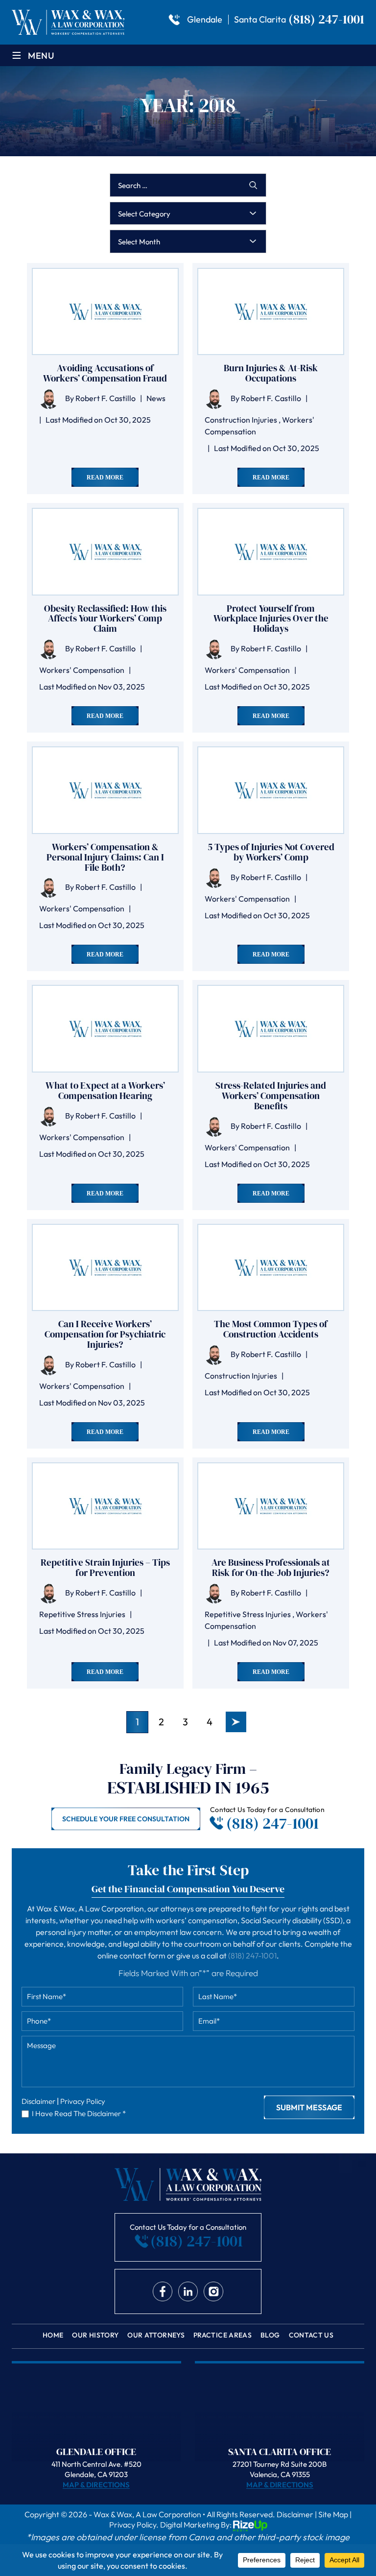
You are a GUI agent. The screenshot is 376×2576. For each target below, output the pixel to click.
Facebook (163, 2291)
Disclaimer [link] (295, 2514)
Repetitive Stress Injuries (82, 1614)
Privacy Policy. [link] (134, 2525)
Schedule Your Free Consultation (126, 1819)
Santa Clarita (260, 20)
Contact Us (311, 2335)
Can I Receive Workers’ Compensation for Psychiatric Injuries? (105, 1334)
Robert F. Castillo (106, 398)
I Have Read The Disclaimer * (79, 2113)
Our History (95, 2335)
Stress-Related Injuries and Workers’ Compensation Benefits (271, 1096)
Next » (236, 1722)
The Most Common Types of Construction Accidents (271, 1329)
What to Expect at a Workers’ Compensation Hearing (105, 1091)
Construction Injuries (241, 420)
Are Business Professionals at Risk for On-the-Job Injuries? (271, 1568)
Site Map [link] (333, 2514)
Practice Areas (223, 2335)
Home (53, 2335)
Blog (270, 2335)
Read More (105, 477)
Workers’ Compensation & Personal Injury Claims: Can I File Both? (105, 857)
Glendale (205, 20)
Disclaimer (38, 2101)
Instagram (213, 2291)
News (156, 398)
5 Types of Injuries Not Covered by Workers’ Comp (271, 852)
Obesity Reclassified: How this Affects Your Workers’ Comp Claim (105, 619)
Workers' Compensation (82, 670)
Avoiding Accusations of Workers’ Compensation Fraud (105, 373)
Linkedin (188, 2291)
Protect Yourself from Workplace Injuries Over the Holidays (271, 619)
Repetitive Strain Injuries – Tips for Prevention (105, 1568)
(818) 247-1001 (326, 19)
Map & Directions (96, 2485)
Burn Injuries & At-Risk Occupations (271, 373)
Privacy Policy (83, 2101)
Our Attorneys (156, 2335)
